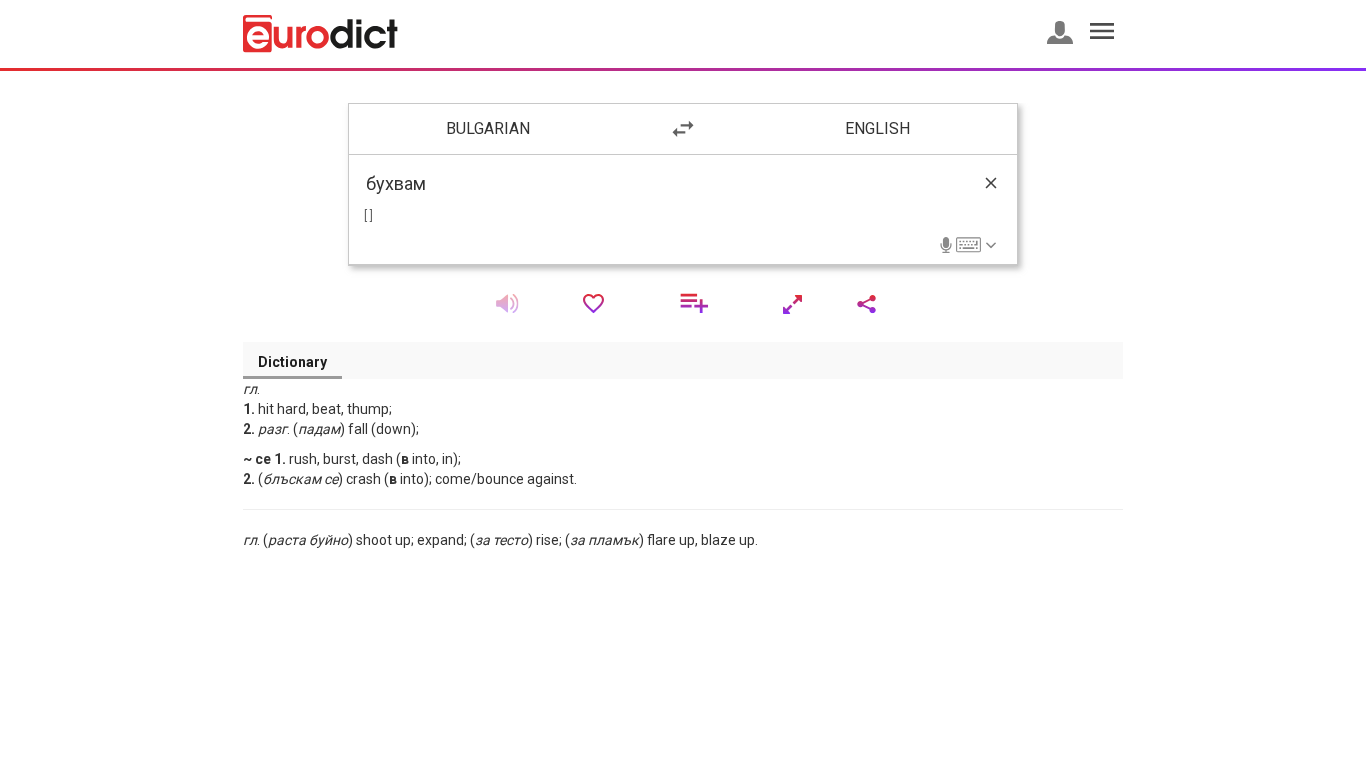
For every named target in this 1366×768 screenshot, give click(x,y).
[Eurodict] (320, 34)
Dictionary (292, 362)
